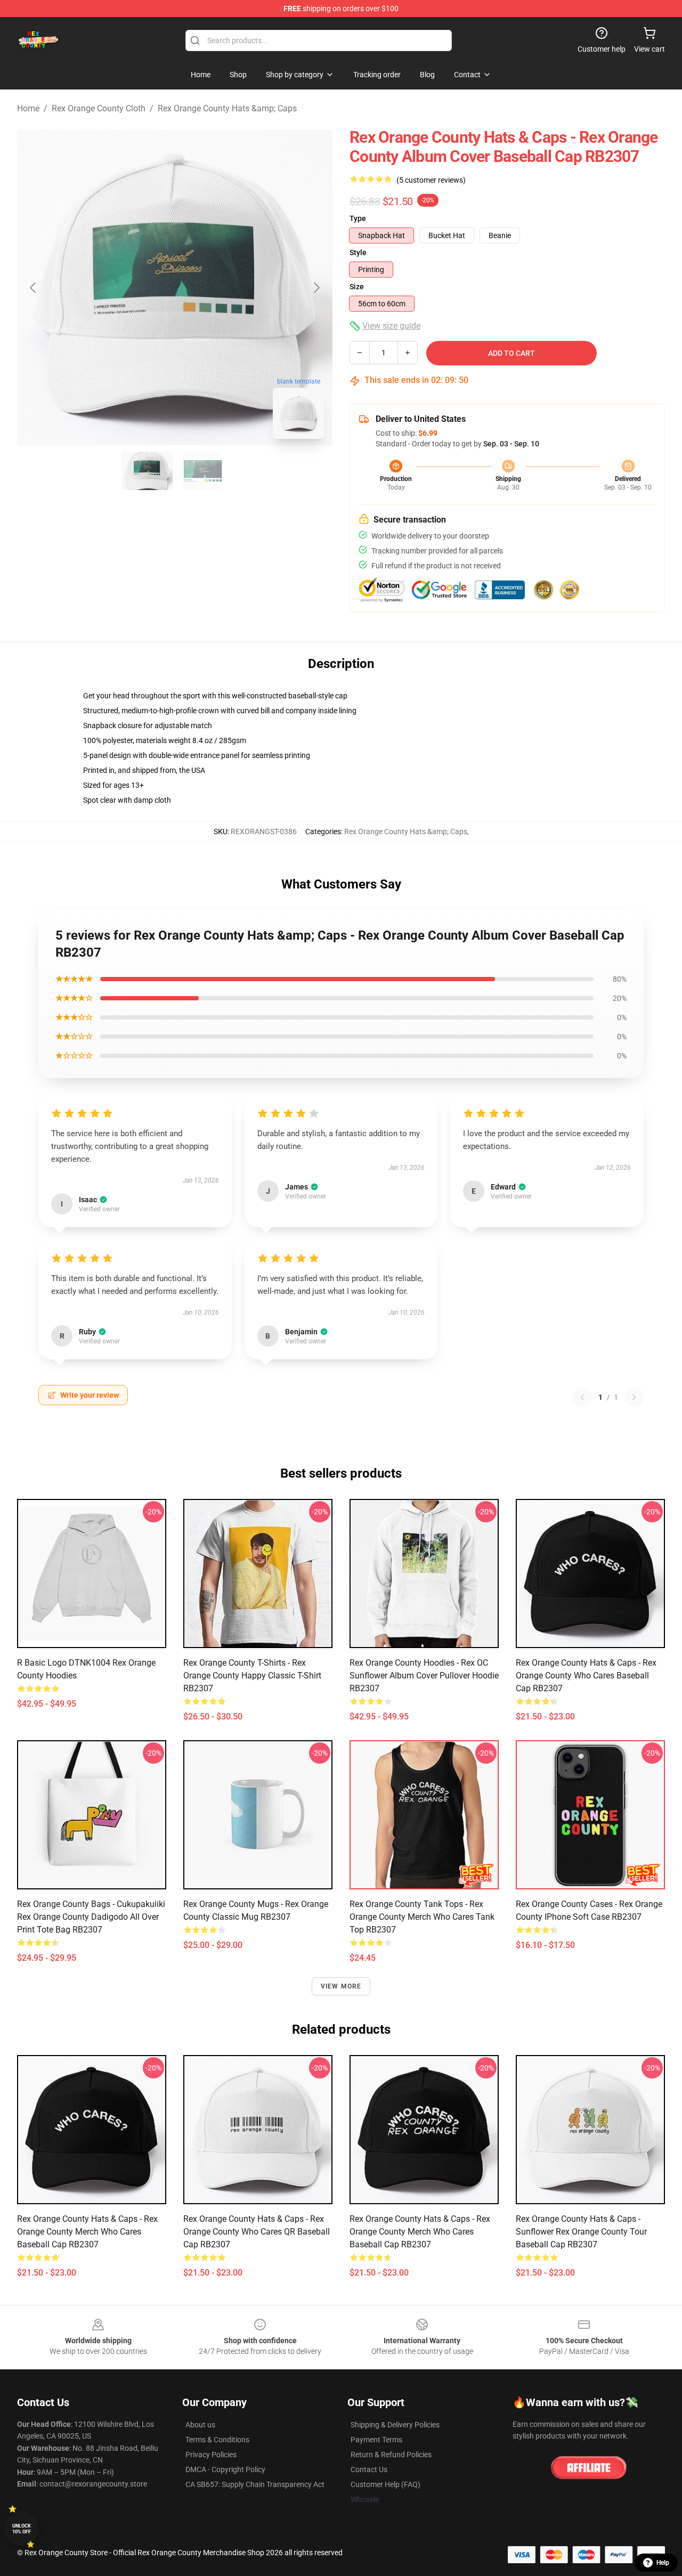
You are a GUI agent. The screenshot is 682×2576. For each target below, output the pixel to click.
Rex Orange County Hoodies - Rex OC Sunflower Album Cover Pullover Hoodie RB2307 (424, 1676)
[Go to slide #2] (202, 471)
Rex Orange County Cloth (99, 108)
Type (358, 218)
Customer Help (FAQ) (385, 2484)
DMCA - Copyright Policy (225, 2469)
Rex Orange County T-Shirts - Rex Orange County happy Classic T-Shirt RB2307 (252, 1676)
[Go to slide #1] (147, 471)
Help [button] (663, 2563)
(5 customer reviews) (431, 180)
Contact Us (369, 2469)
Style (358, 252)
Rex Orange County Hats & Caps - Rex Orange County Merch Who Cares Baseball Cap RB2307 (87, 2232)
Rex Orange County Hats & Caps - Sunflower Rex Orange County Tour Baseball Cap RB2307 (581, 2232)
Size (357, 287)
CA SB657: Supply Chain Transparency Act (255, 2484)
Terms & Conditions (217, 2440)
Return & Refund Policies (391, 2455)
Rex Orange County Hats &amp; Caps (227, 108)
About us (200, 2425)
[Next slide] (316, 288)
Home (28, 108)
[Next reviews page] (634, 1397)
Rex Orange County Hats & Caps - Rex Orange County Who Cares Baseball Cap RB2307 (586, 1676)
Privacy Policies (211, 2455)
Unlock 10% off (22, 2529)
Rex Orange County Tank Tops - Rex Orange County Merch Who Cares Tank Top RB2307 (422, 1917)
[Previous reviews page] (582, 1397)
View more (341, 1986)
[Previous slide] (34, 288)
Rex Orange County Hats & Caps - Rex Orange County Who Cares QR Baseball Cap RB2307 (257, 2232)
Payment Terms (376, 2440)
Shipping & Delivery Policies (395, 2425)
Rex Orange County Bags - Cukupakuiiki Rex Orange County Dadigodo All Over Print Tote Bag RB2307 (91, 1917)
